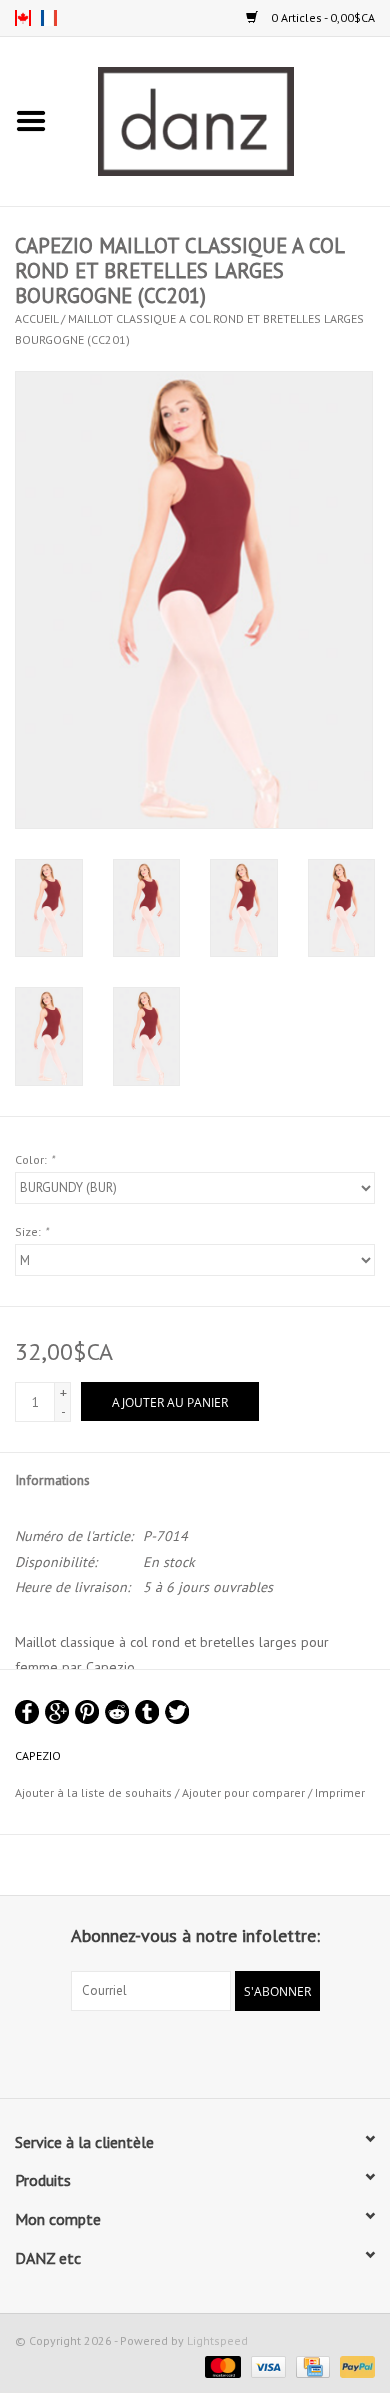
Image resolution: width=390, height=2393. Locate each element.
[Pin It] (87, 1712)
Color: (34, 1159)
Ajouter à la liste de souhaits (93, 1792)
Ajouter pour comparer (245, 1792)
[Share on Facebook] (27, 1712)
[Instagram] (213, 2052)
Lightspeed (217, 2340)
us (23, 18)
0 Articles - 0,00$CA (321, 17)
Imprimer (340, 1792)
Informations (52, 1480)
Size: (31, 1231)
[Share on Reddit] (117, 1712)
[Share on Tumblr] (147, 1712)
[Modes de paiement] (220, 2365)
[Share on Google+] (57, 1712)
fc (49, 18)
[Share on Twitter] (177, 1712)
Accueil (36, 318)
